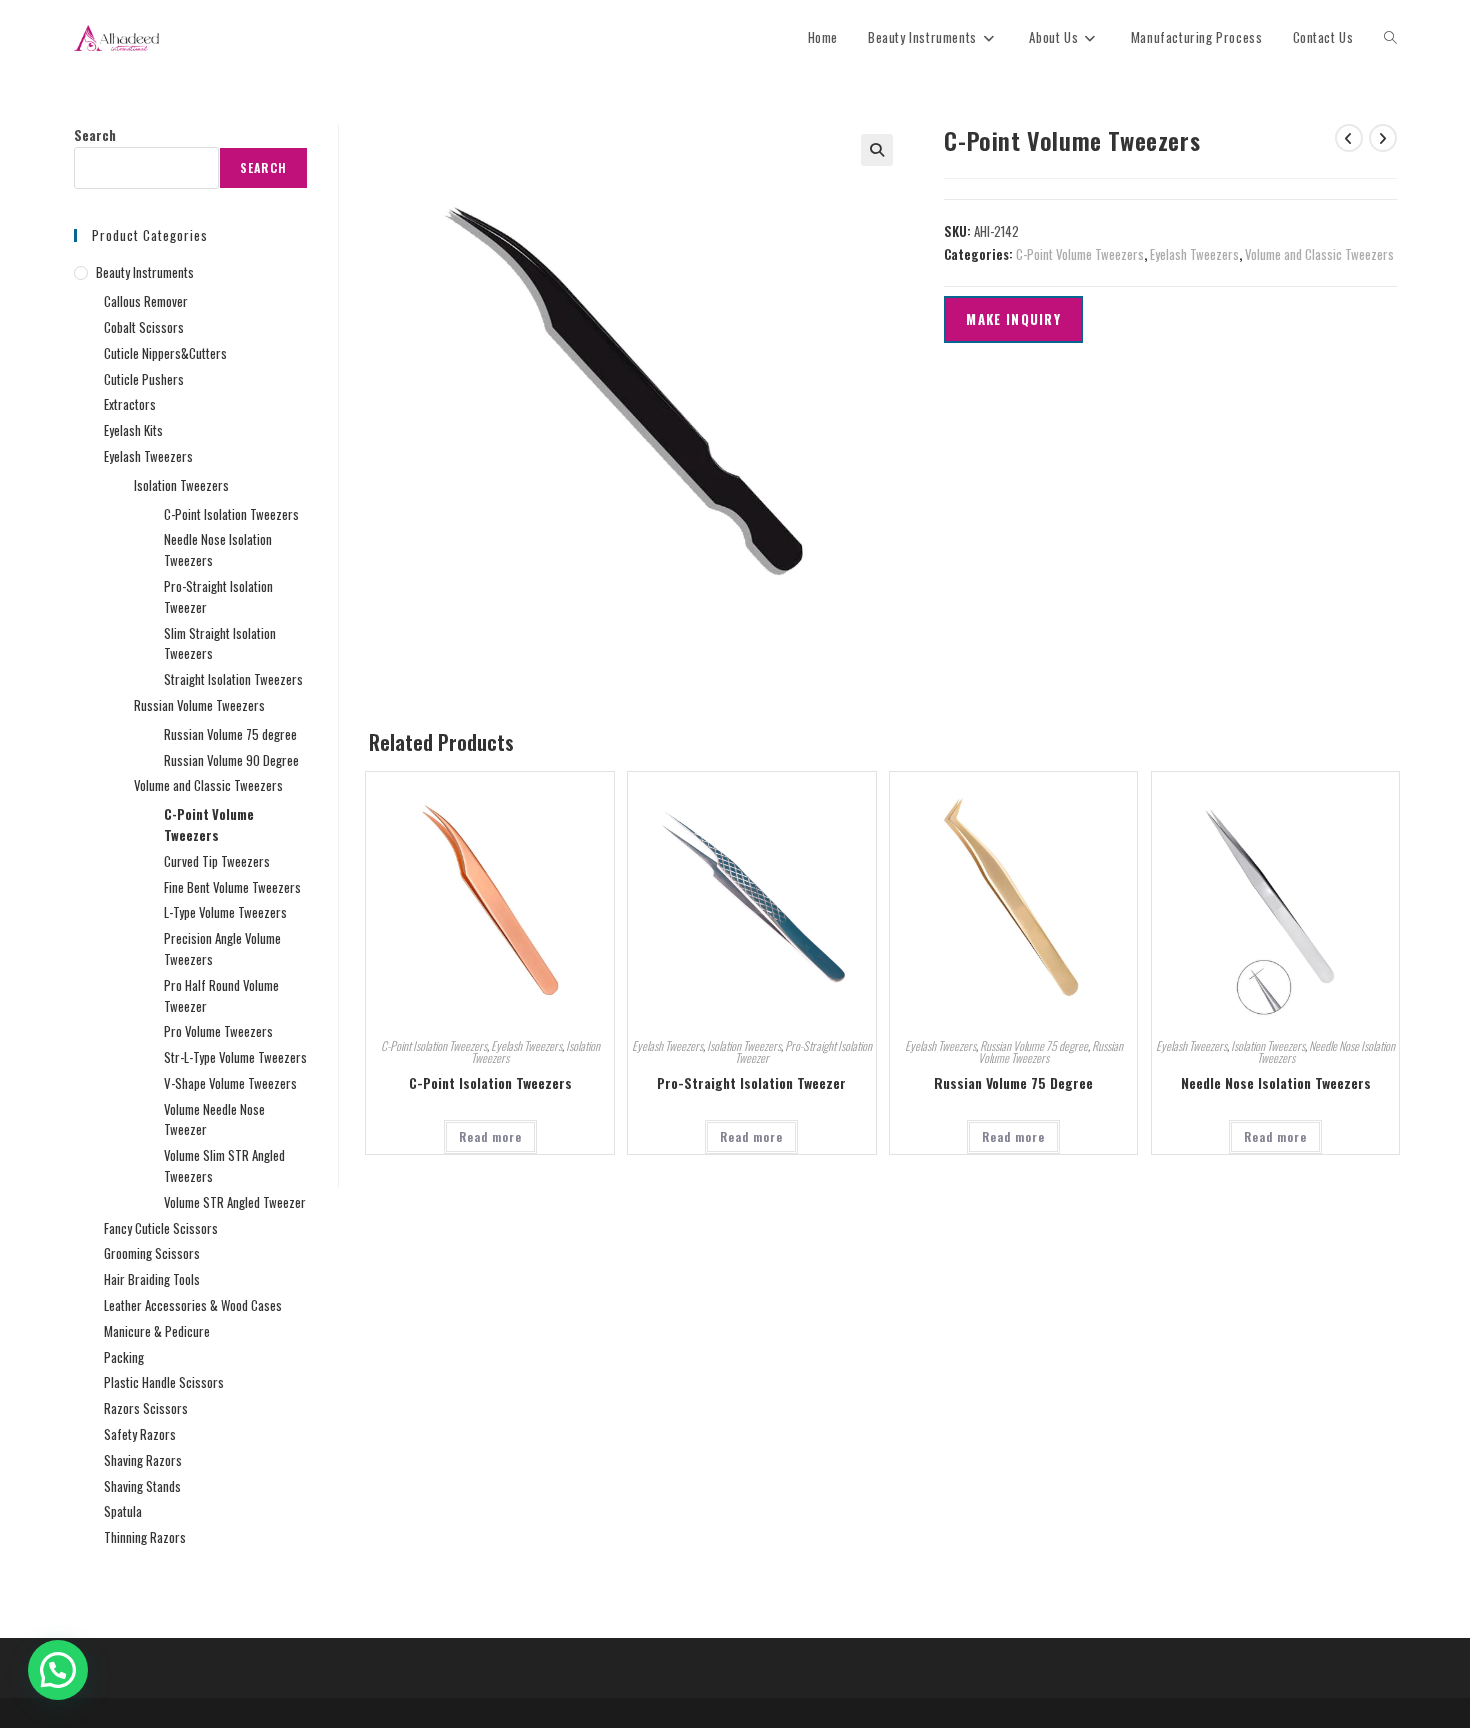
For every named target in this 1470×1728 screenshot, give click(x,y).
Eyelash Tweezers (1194, 254)
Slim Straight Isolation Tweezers (220, 643)
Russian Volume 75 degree (1034, 1045)
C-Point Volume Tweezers (1080, 254)
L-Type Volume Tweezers (225, 912)
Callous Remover (146, 301)
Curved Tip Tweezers (217, 861)
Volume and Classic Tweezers (1319, 254)
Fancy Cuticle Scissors (161, 1228)
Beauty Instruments (145, 272)
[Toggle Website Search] (1390, 37)
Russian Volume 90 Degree (231, 760)
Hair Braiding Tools (152, 1279)
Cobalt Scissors (144, 327)
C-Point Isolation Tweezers (434, 1045)
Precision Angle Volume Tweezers (222, 948)
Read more (490, 1136)
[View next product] (1383, 138)
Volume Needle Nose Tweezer (214, 1119)
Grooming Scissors (152, 1253)
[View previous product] (1349, 138)
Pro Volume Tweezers (218, 1031)
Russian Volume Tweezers (199, 705)
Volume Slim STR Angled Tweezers (224, 1165)
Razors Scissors (146, 1408)
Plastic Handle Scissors (164, 1382)
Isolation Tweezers (744, 1045)
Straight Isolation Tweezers (233, 679)
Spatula (123, 1511)
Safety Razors (140, 1434)
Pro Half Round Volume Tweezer (221, 995)
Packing (124, 1357)
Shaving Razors (143, 1460)
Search (95, 135)
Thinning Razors (145, 1537)
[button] (877, 150)
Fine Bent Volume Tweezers (232, 887)
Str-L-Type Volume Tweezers (235, 1057)
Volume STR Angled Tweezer (235, 1202)
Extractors (130, 404)
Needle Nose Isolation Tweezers (1326, 1051)
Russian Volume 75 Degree (1013, 1082)
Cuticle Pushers (144, 379)
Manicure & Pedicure (157, 1331)
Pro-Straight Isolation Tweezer (803, 1051)
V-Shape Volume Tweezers (230, 1083)
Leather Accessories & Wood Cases (193, 1305)
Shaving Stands (142, 1486)
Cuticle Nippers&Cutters (165, 353)
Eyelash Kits (133, 430)
